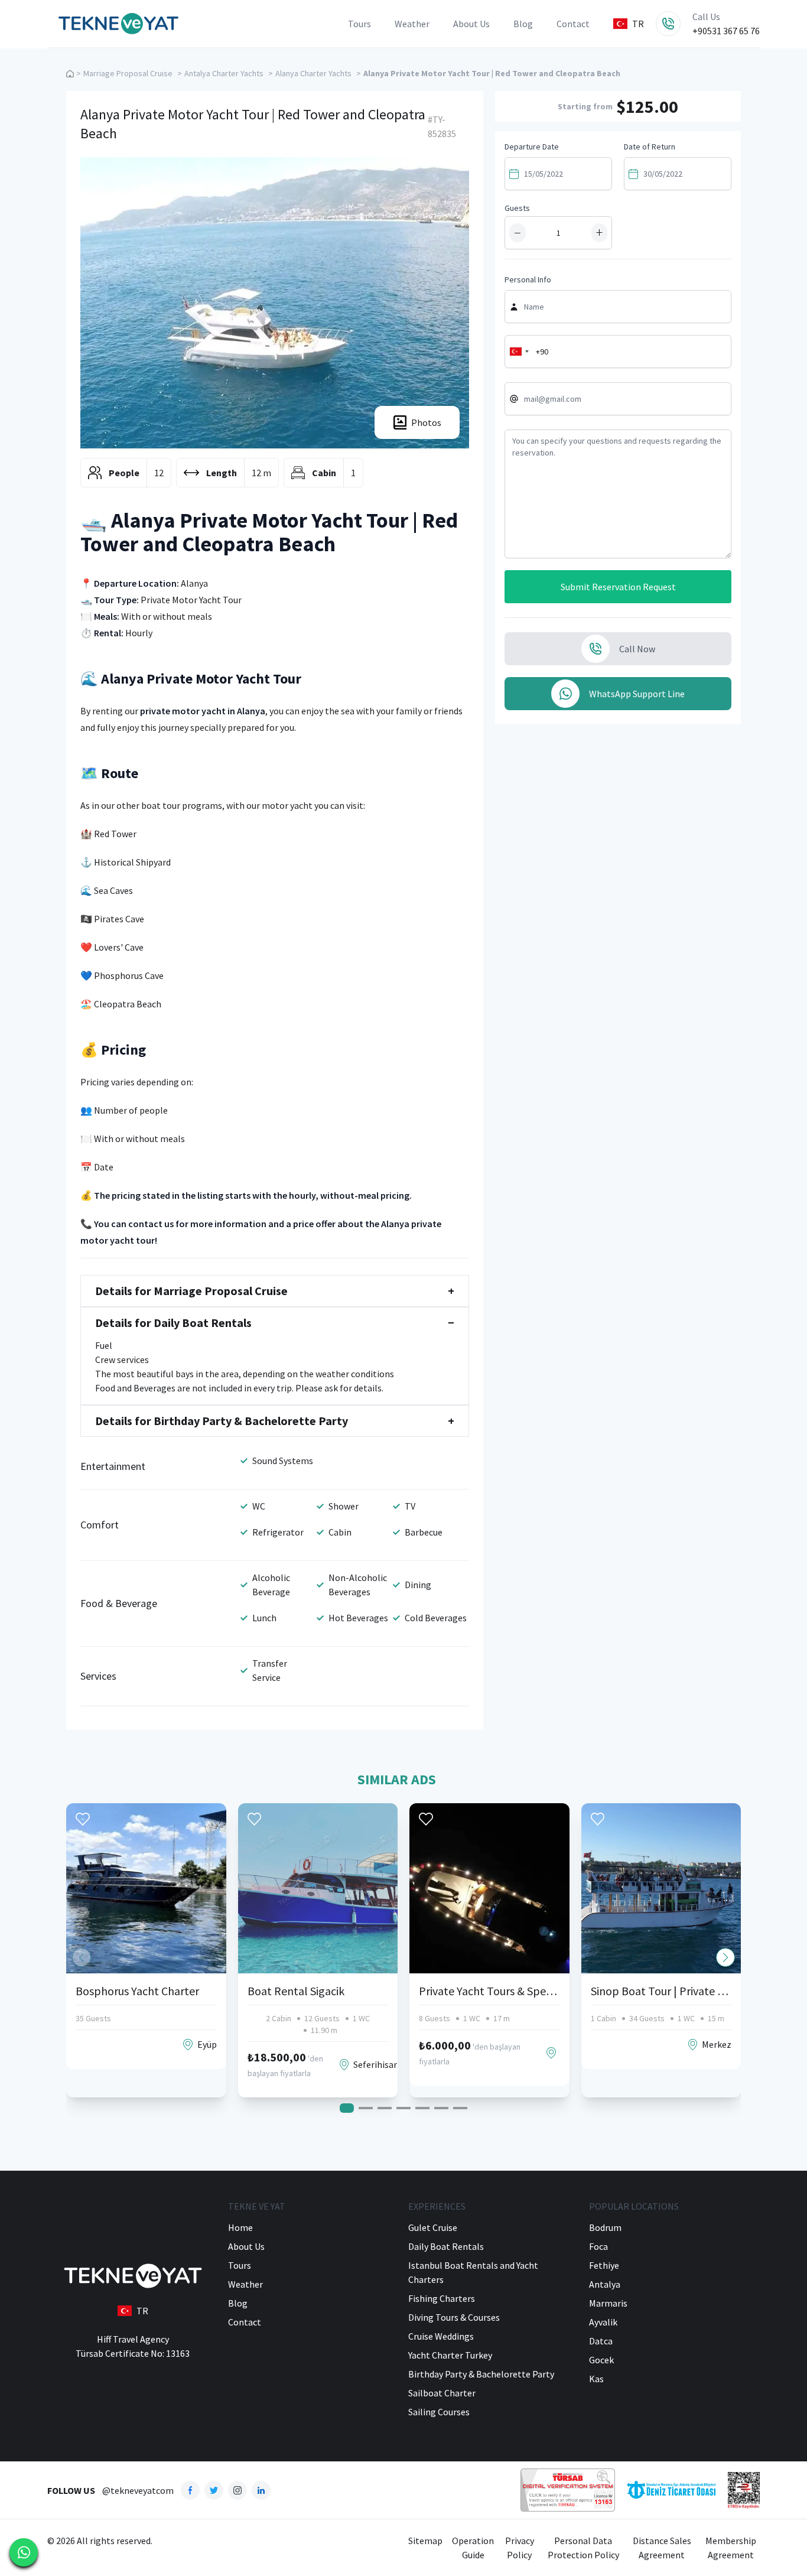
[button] (725, 1957)
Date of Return (650, 147)
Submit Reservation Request (618, 587)
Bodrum (605, 2227)
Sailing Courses (439, 2412)
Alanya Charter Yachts (313, 73)
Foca (598, 2246)
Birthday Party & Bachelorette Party (481, 2374)
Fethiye (604, 2265)
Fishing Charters (442, 2298)
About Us (471, 24)
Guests (517, 208)
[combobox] (519, 352)
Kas (596, 2379)
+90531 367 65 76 (726, 31)
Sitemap (425, 2541)
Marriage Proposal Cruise (128, 73)
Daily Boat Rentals (446, 2246)
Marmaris (608, 2303)
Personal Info (528, 279)
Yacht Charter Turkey (450, 2355)
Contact (573, 24)
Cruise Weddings (441, 2336)
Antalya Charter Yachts (224, 73)
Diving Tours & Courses (454, 2317)
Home (240, 2227)
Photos (426, 422)
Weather (412, 24)
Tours (359, 24)
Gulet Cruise (433, 2227)
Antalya (605, 2284)
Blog (523, 24)
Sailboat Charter (442, 2393)
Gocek (601, 2360)
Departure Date (532, 147)
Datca (601, 2341)
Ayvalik (603, 2322)
